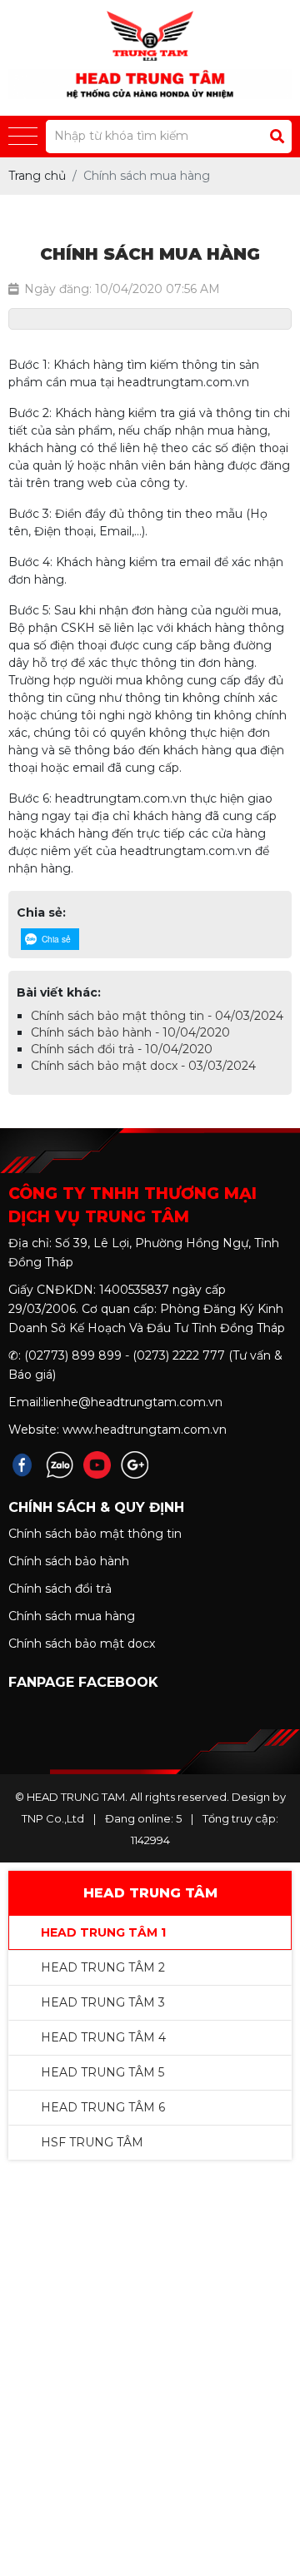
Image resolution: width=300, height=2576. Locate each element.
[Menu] (23, 137)
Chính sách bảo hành (69, 1561)
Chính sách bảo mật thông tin (95, 1534)
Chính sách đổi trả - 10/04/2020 (122, 1049)
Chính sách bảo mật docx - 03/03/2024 (143, 1066)
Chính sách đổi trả (60, 1589)
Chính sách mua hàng (72, 1616)
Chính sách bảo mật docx (82, 1644)
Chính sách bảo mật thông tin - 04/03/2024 (157, 1016)
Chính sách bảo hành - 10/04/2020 (130, 1032)
